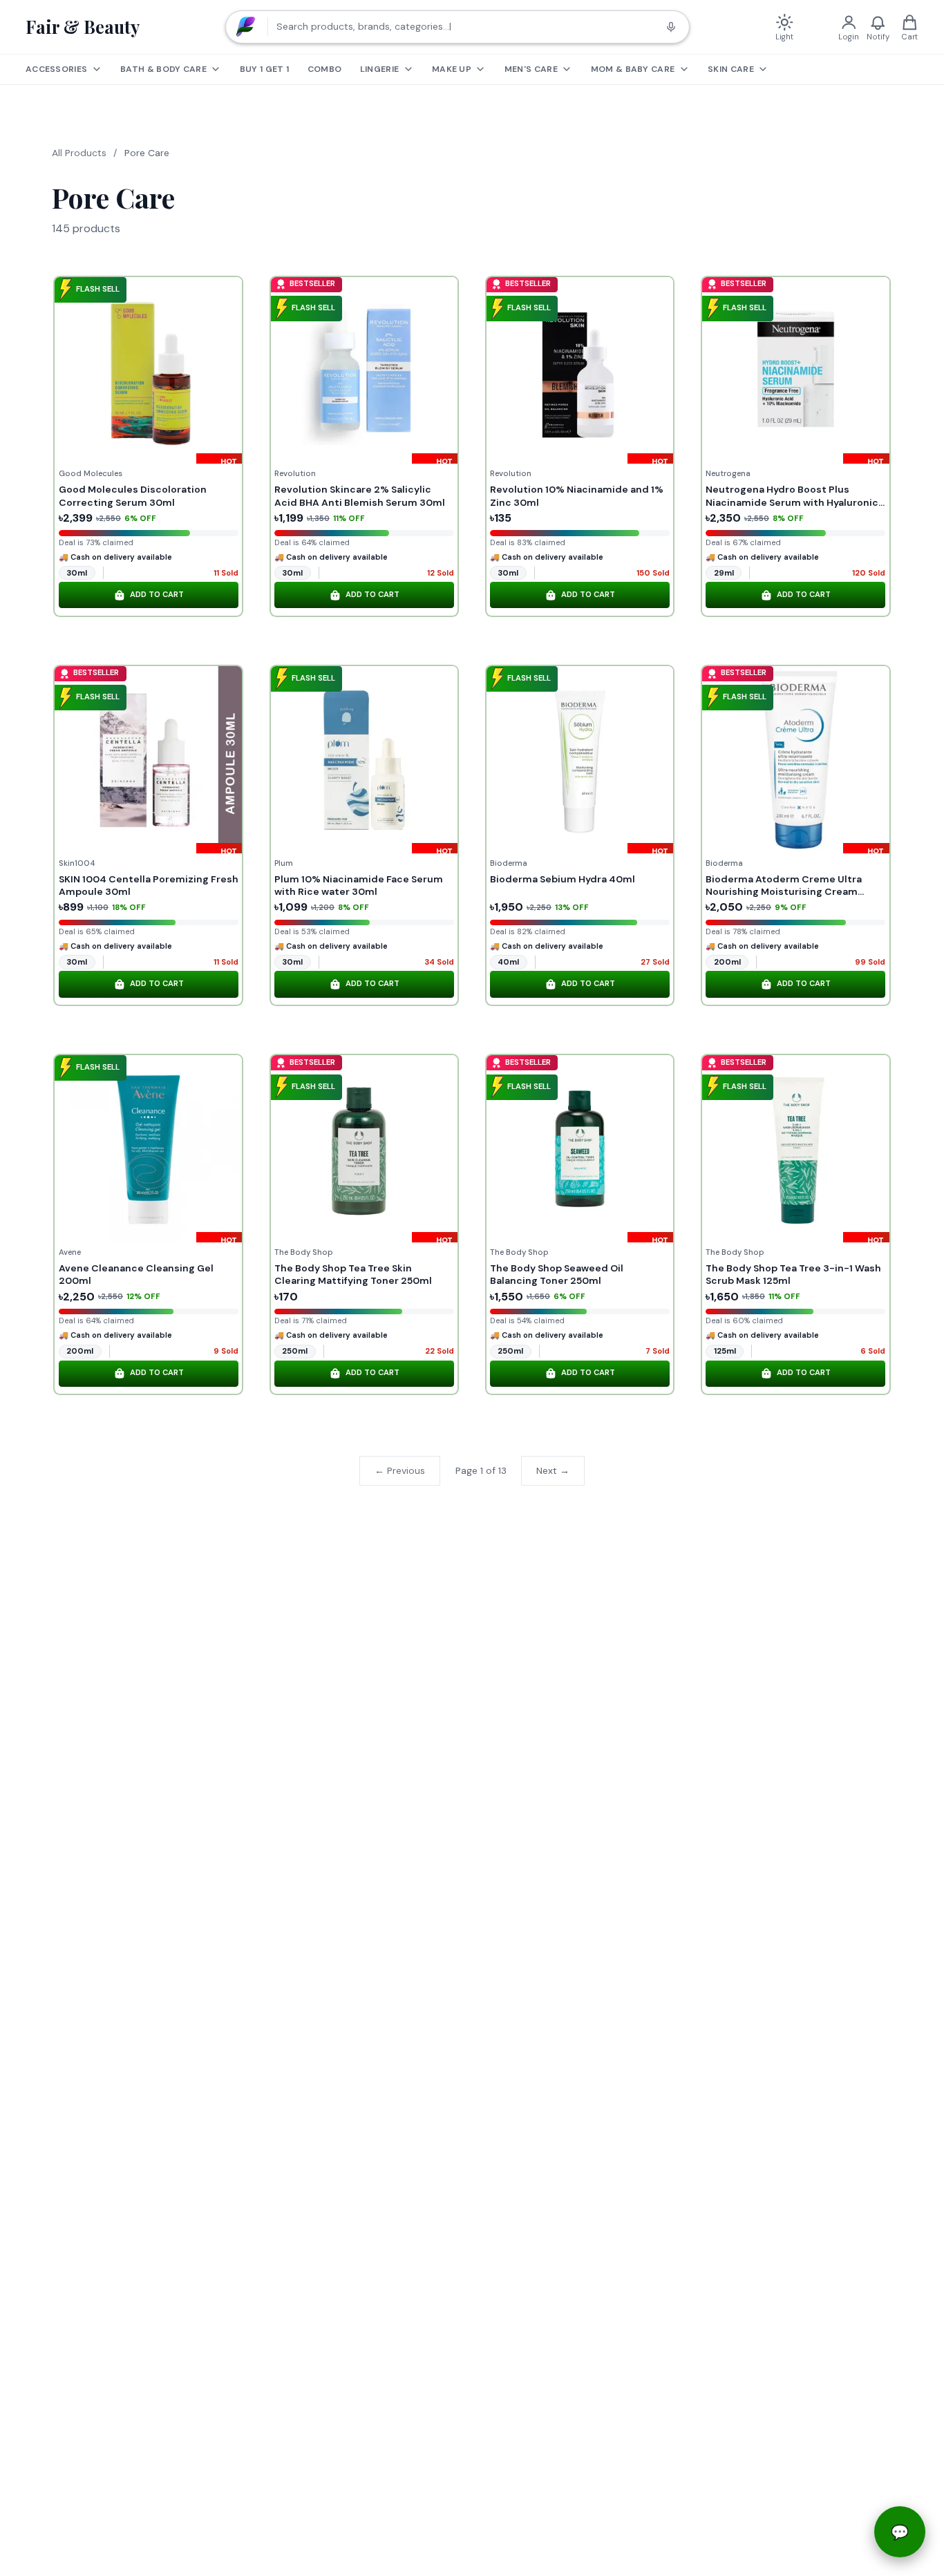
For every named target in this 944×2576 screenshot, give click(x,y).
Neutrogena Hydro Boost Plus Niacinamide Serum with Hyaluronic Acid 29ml (792, 502)
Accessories (56, 69)
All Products (79, 153)
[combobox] (457, 27)
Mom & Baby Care (633, 69)
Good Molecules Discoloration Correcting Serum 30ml (133, 495)
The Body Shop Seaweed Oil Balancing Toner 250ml (557, 1274)
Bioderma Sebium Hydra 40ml (563, 879)
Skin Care (731, 69)
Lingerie (379, 69)
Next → (553, 1470)
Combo (325, 69)
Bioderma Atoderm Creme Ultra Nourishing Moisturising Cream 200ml (784, 891)
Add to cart (157, 595)
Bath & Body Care (163, 69)
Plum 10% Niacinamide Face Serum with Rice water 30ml (359, 885)
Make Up (452, 69)
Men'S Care (531, 69)
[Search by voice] (671, 27)
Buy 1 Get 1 (264, 69)
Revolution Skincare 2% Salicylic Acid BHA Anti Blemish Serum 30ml (360, 495)
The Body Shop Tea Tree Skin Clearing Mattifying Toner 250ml (353, 1274)
